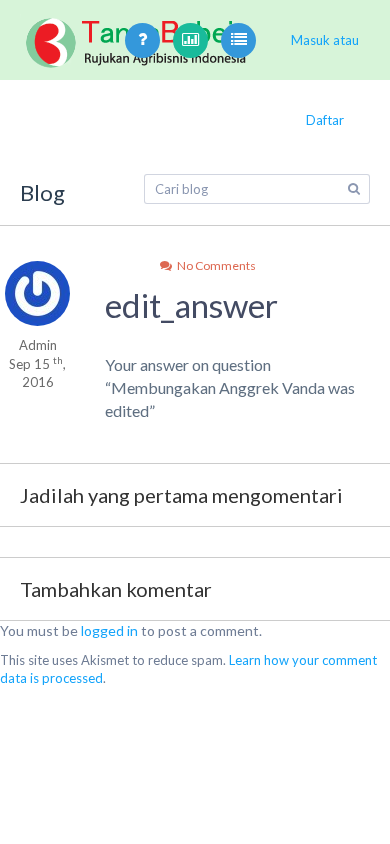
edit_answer (191, 305)
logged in (109, 630)
